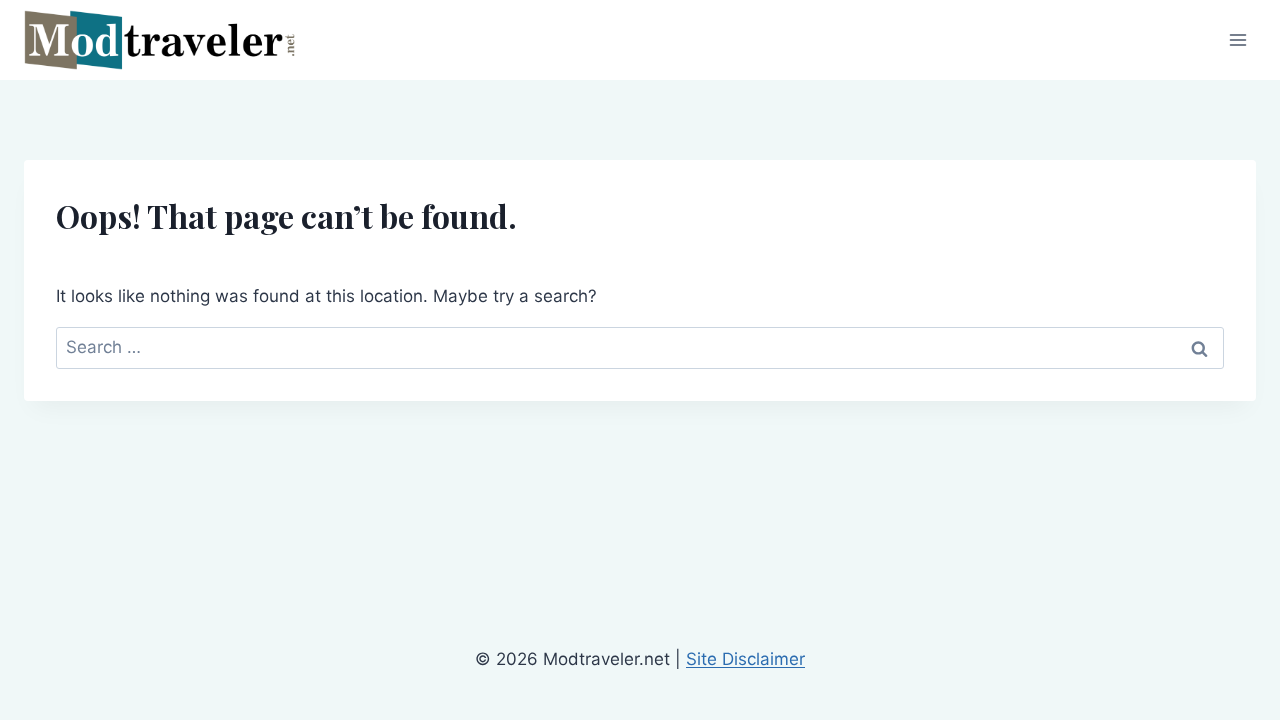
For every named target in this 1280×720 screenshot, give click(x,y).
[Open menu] (1237, 39)
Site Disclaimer (745, 659)
